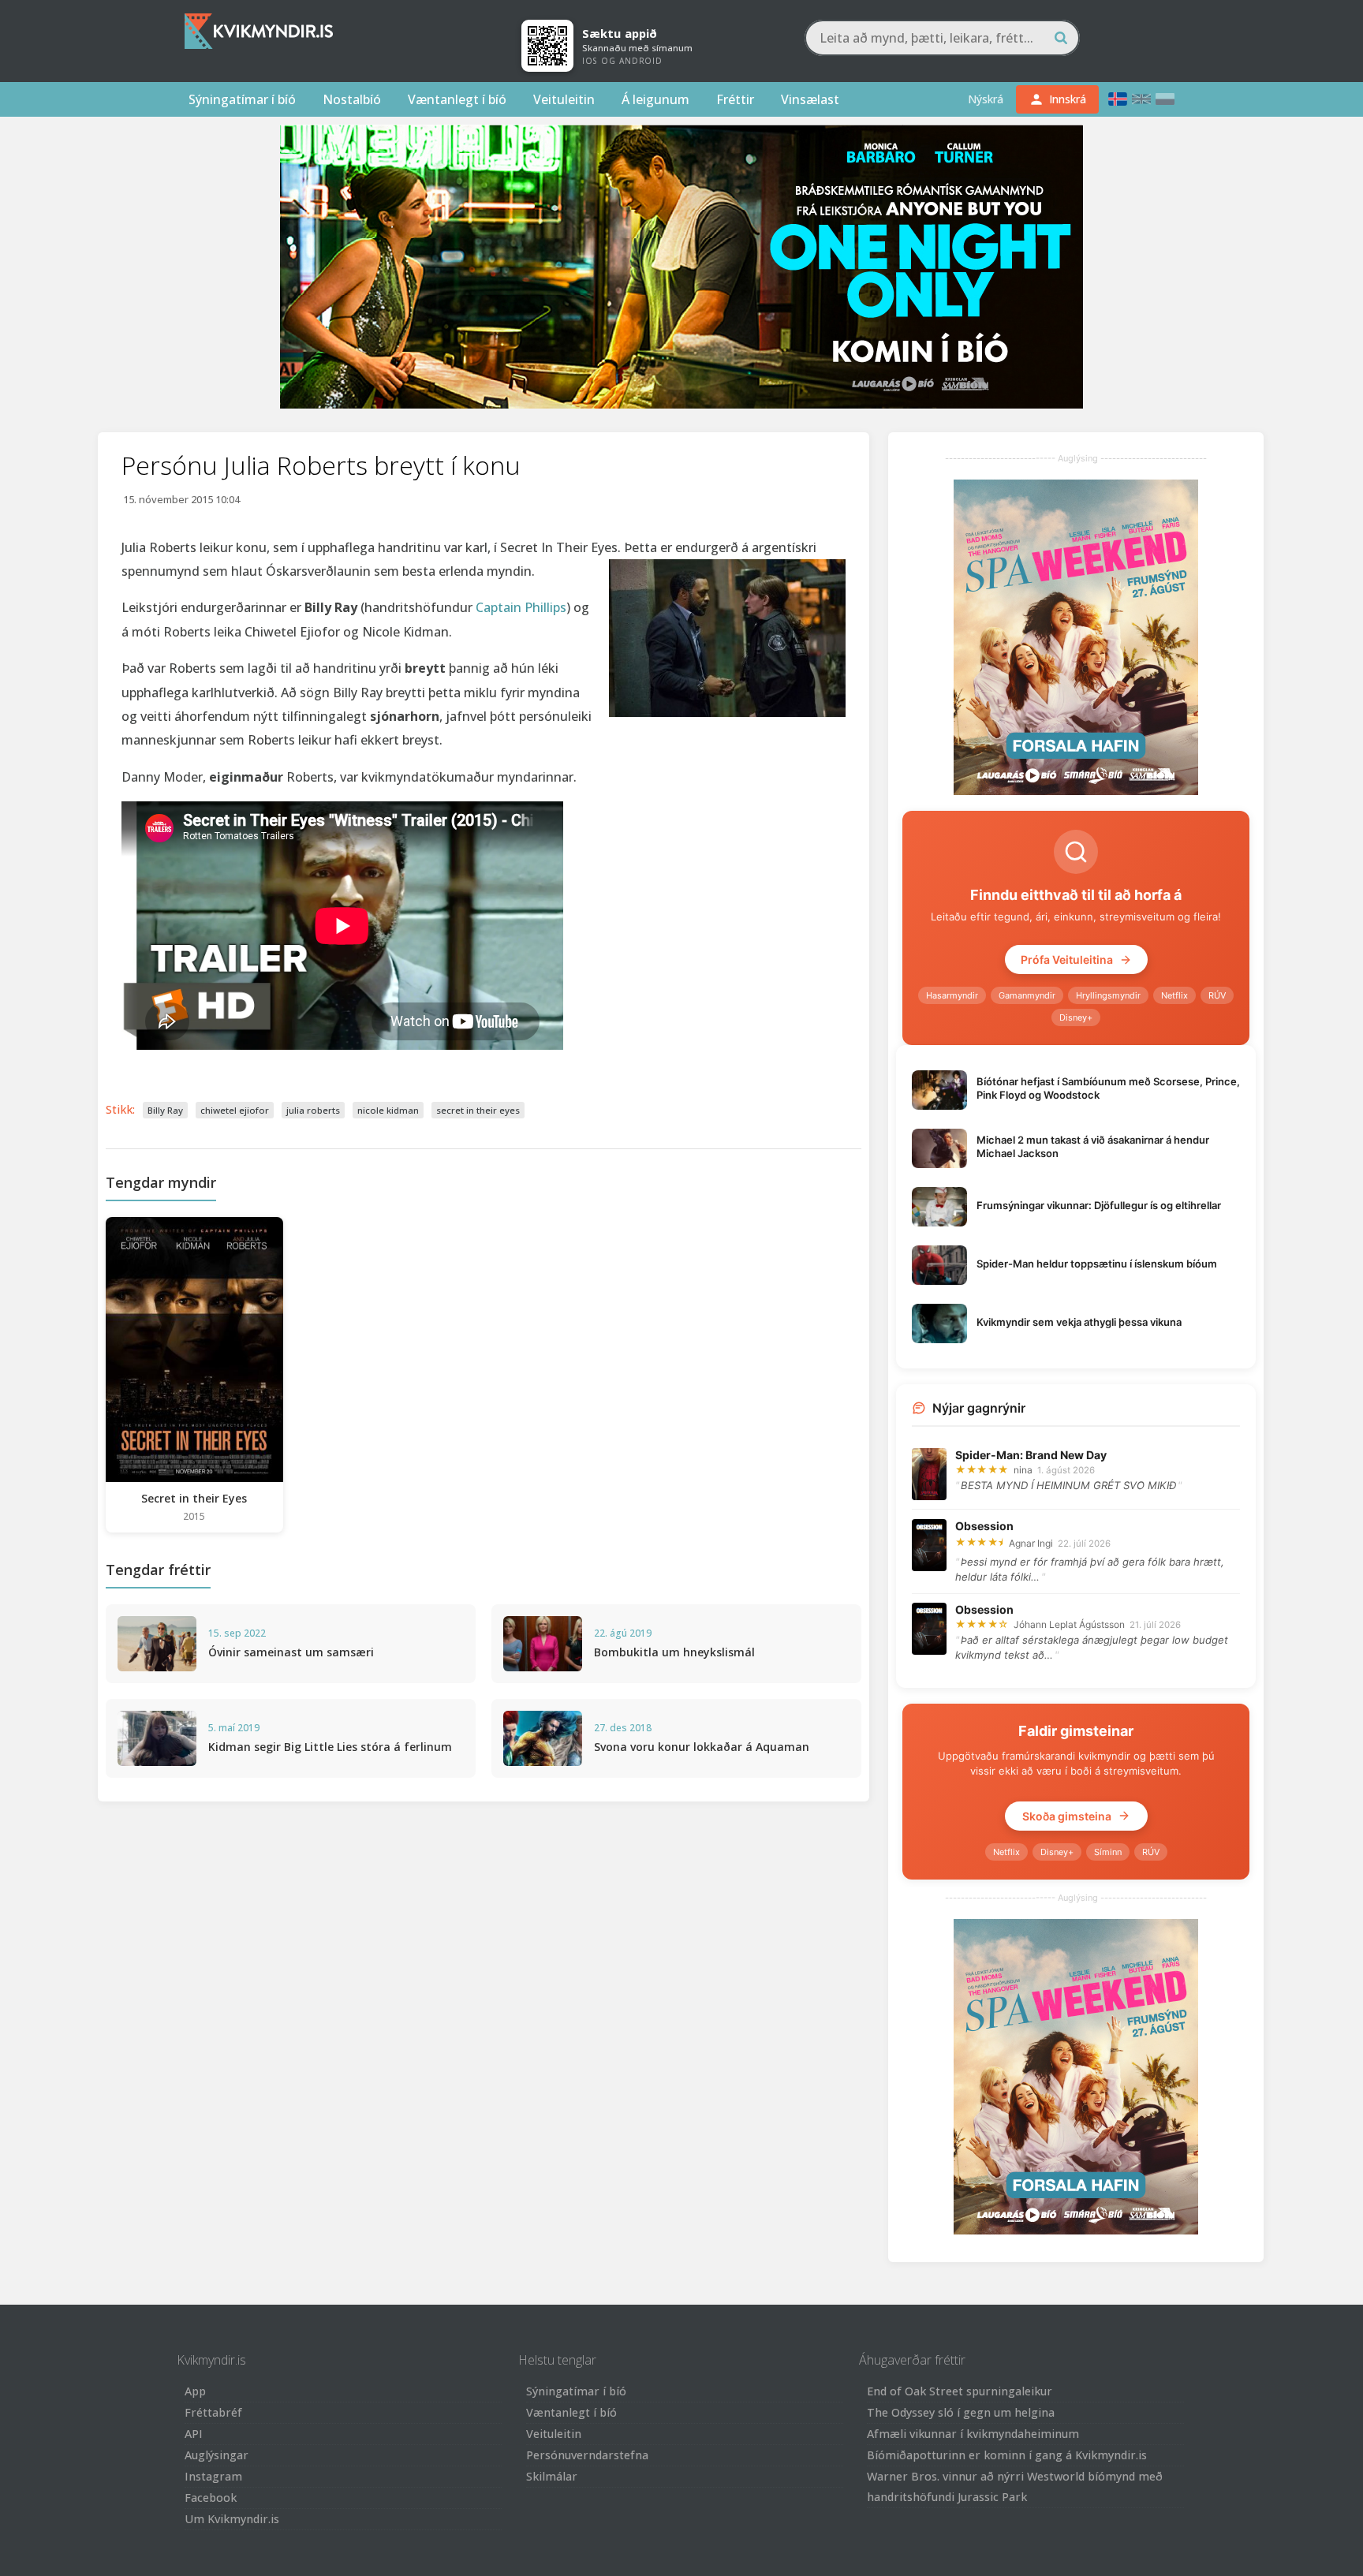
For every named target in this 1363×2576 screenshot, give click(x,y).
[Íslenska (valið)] (1118, 99)
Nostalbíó (352, 99)
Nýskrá (986, 99)
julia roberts (313, 1110)
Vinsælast (810, 99)
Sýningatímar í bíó (242, 99)
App (195, 2391)
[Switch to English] (1141, 99)
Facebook (211, 2498)
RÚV (1217, 995)
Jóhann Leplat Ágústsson (1069, 1624)
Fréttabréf (213, 2412)
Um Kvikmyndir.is (232, 2519)
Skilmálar (552, 2476)
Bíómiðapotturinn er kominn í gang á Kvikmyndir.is (1007, 2455)
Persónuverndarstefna (587, 2455)
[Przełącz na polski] (1165, 99)
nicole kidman (388, 1110)
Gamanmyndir (1027, 995)
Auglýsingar (217, 2455)
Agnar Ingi (1031, 1543)
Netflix (1174, 995)
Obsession (984, 1526)
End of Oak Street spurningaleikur (960, 2391)
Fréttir (735, 99)
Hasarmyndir (952, 995)
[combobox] (942, 38)
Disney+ (1076, 1017)
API (194, 2434)
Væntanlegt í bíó (457, 99)
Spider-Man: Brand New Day (1031, 1455)
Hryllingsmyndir (1108, 995)
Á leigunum (655, 99)
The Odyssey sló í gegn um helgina (961, 2412)
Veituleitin (564, 99)
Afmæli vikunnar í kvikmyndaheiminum (973, 2434)
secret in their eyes (478, 1110)
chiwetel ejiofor (235, 1110)
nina (1023, 1470)
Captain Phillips (521, 607)
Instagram (213, 2476)
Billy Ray (165, 1110)
